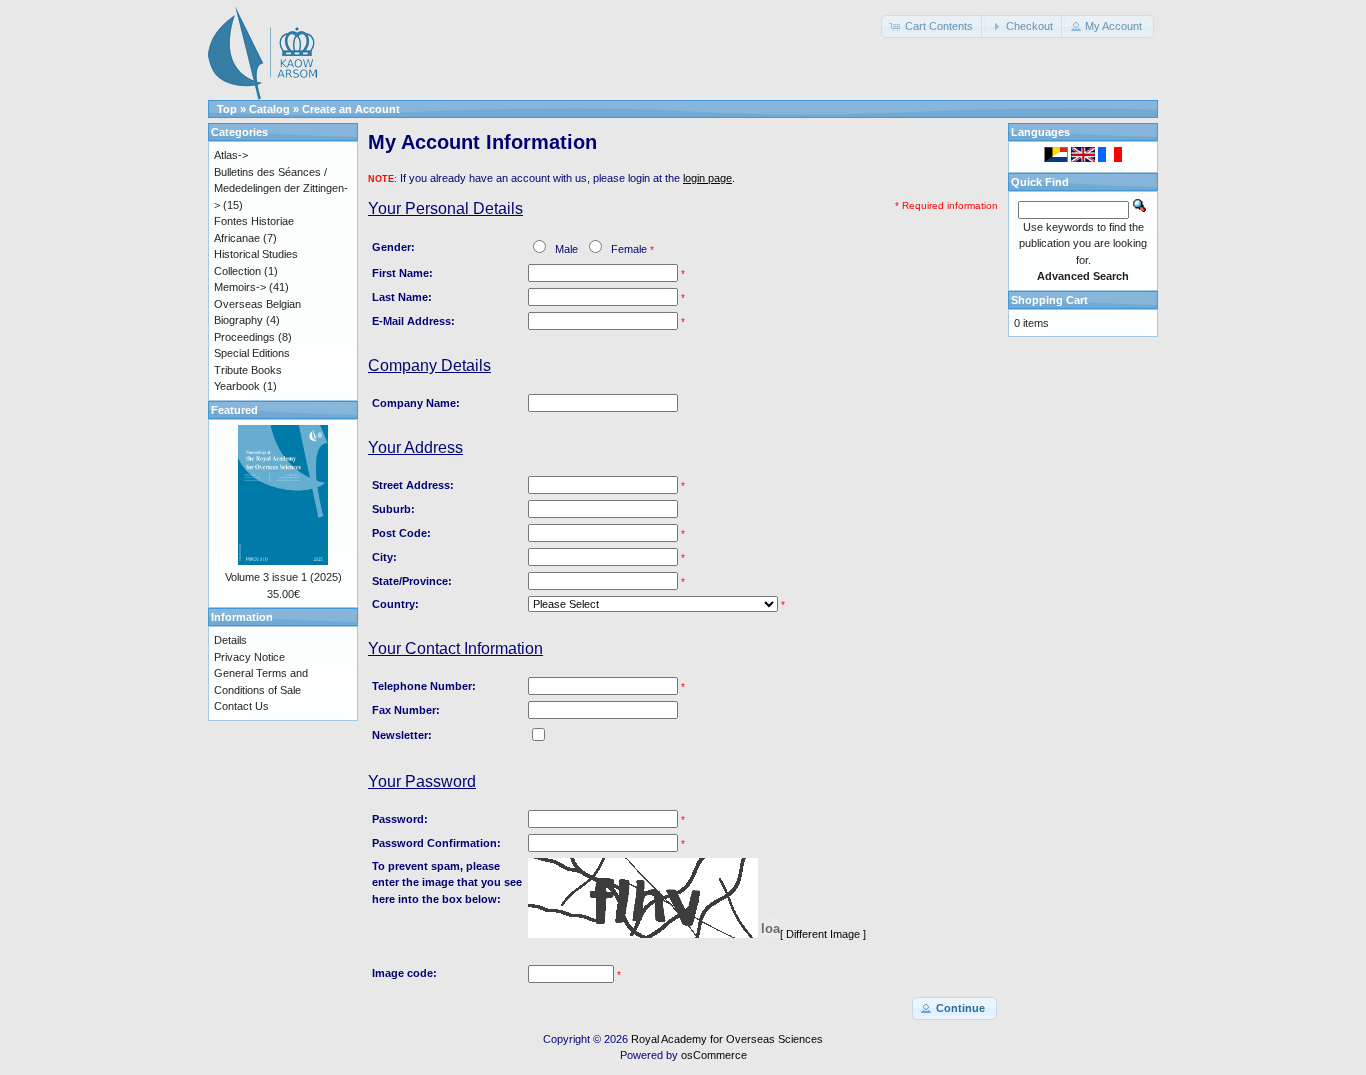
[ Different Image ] (823, 934)
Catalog (269, 109)
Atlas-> (231, 155)
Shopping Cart (1049, 300)
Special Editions (252, 353)
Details (230, 640)
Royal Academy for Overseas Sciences (727, 1039)
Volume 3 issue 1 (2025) (283, 577)
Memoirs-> (240, 287)
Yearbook (237, 386)
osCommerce (714, 1055)
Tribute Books (248, 370)
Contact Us (241, 706)
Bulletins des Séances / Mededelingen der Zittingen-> (281, 188)
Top (227, 109)
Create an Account (351, 109)
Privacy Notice (249, 657)
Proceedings (244, 337)
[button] (933, 26)
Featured (234, 410)
